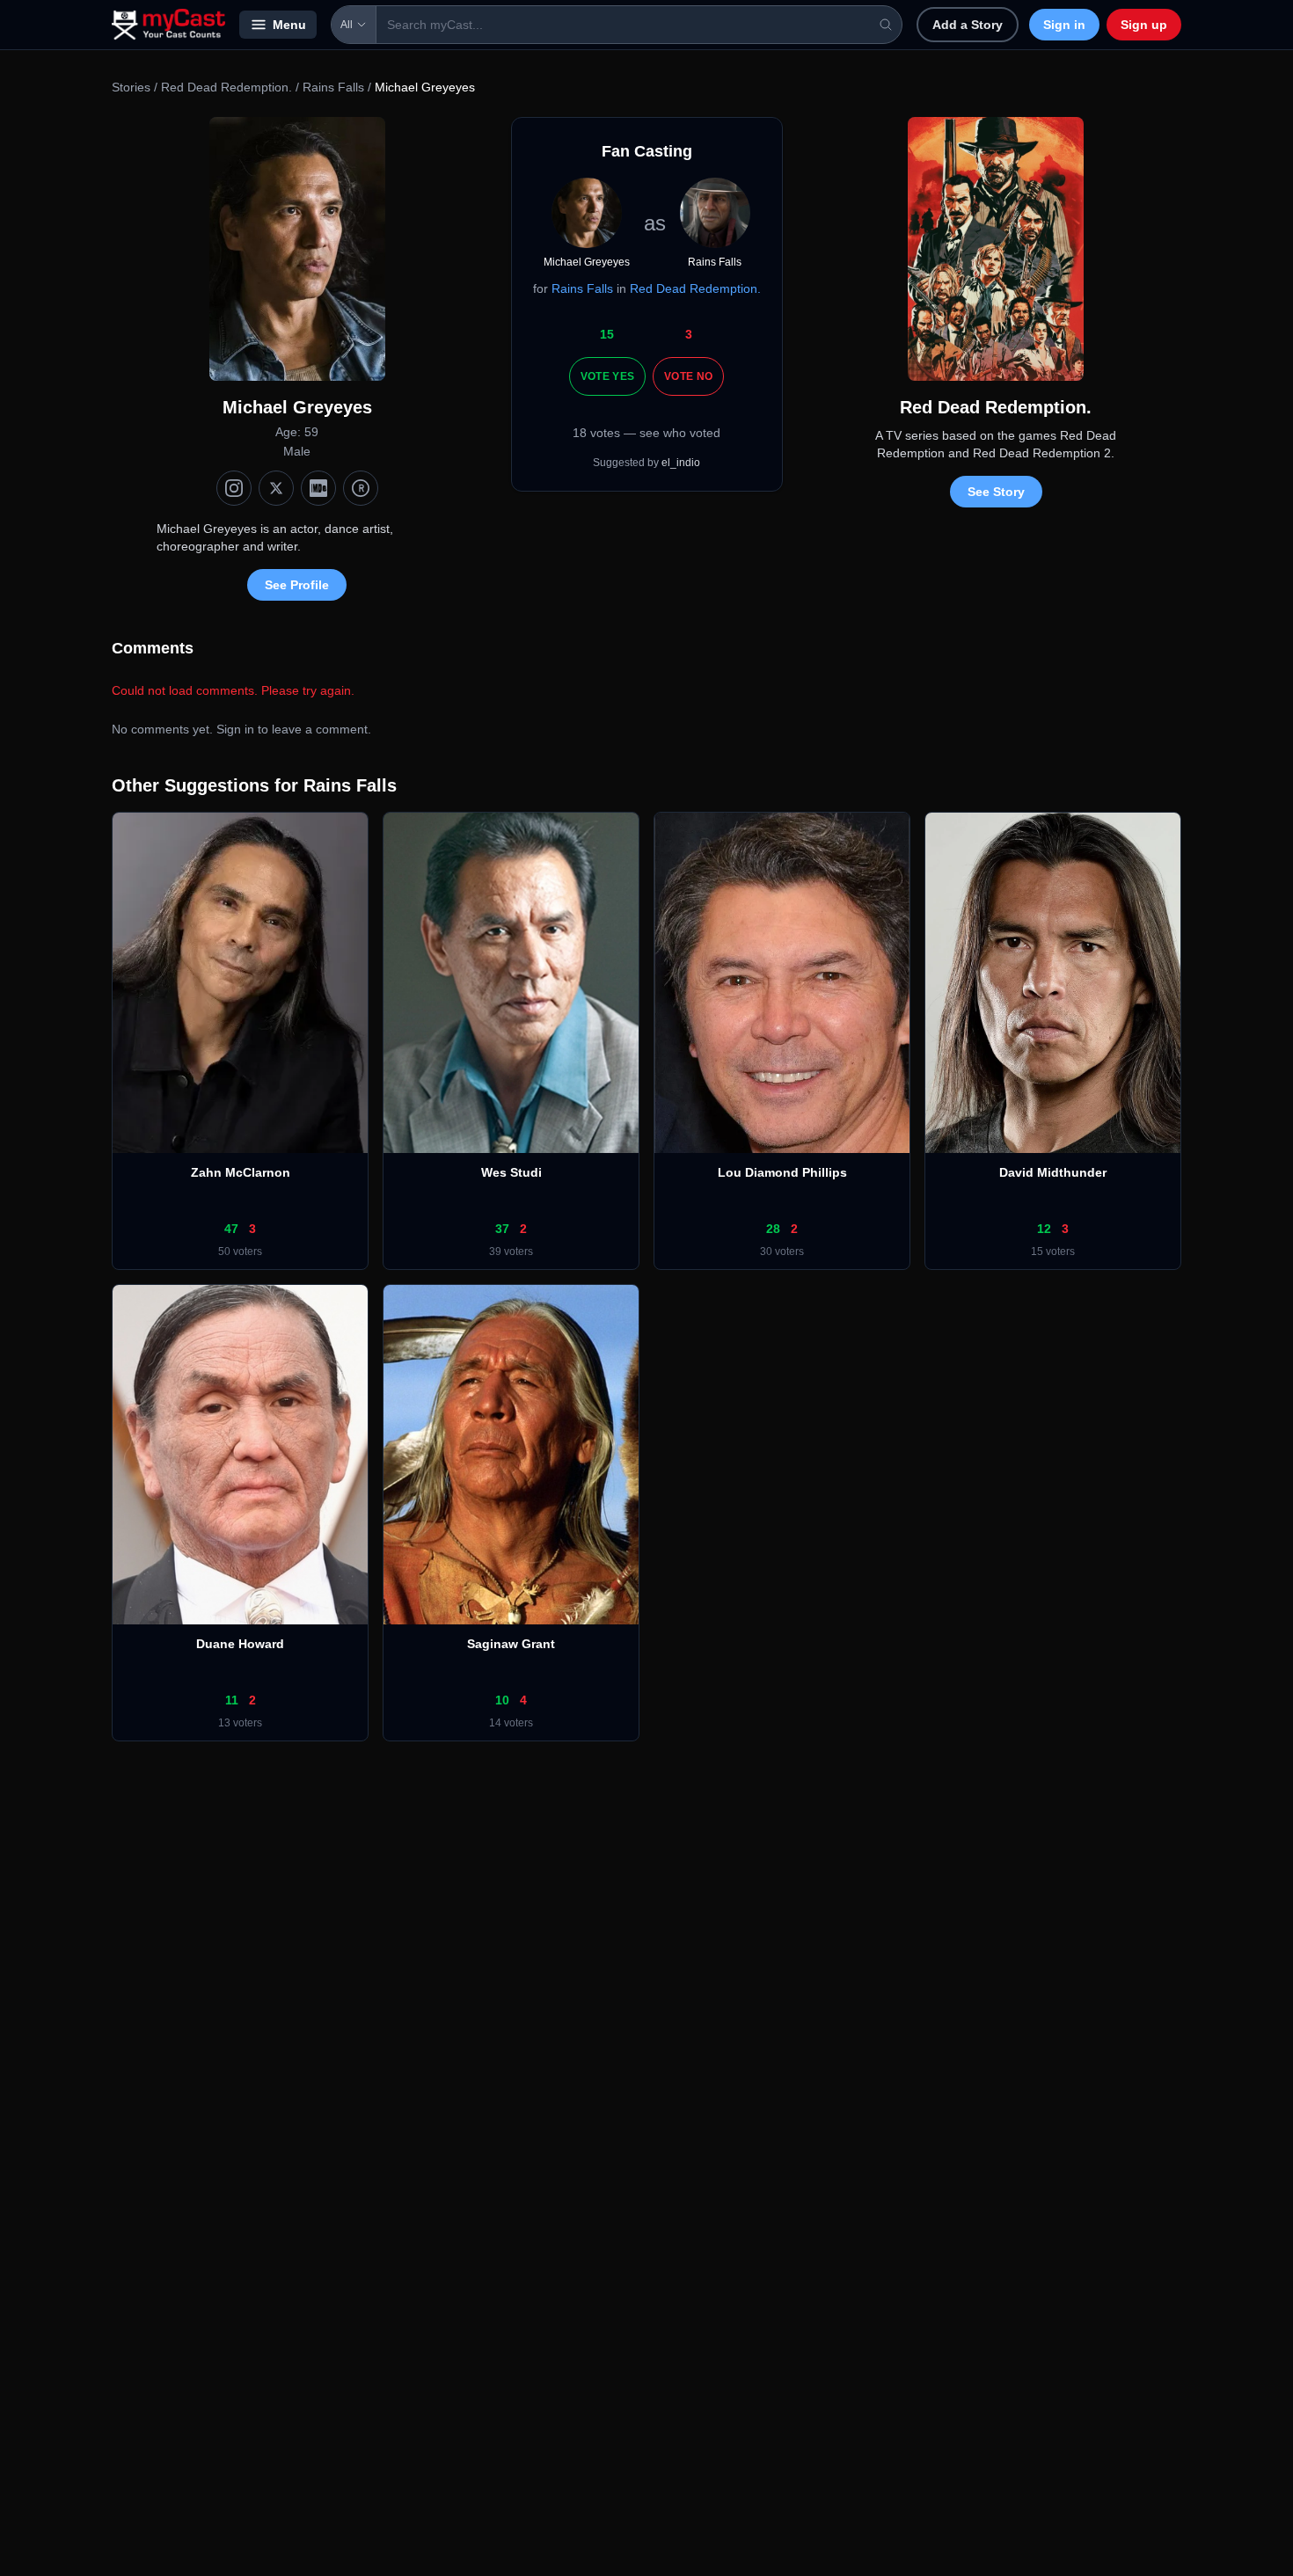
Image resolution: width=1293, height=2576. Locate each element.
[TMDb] (361, 488)
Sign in (1064, 25)
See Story (996, 492)
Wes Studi (511, 1172)
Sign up (1144, 25)
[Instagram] (234, 488)
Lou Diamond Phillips (782, 1172)
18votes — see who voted (646, 433)
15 (607, 334)
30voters (782, 1252)
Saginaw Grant (511, 1644)
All (347, 25)
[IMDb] (318, 488)
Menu (289, 25)
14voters (511, 1723)
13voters (240, 1723)
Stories (131, 87)
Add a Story (968, 25)
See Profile (297, 585)
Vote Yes (607, 376)
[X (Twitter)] (276, 488)
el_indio (681, 463)
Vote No (688, 376)
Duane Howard (240, 1644)
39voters (511, 1252)
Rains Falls (333, 87)
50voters (240, 1252)
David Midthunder (1053, 1172)
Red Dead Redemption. (226, 87)
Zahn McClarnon (241, 1172)
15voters (1053, 1252)
